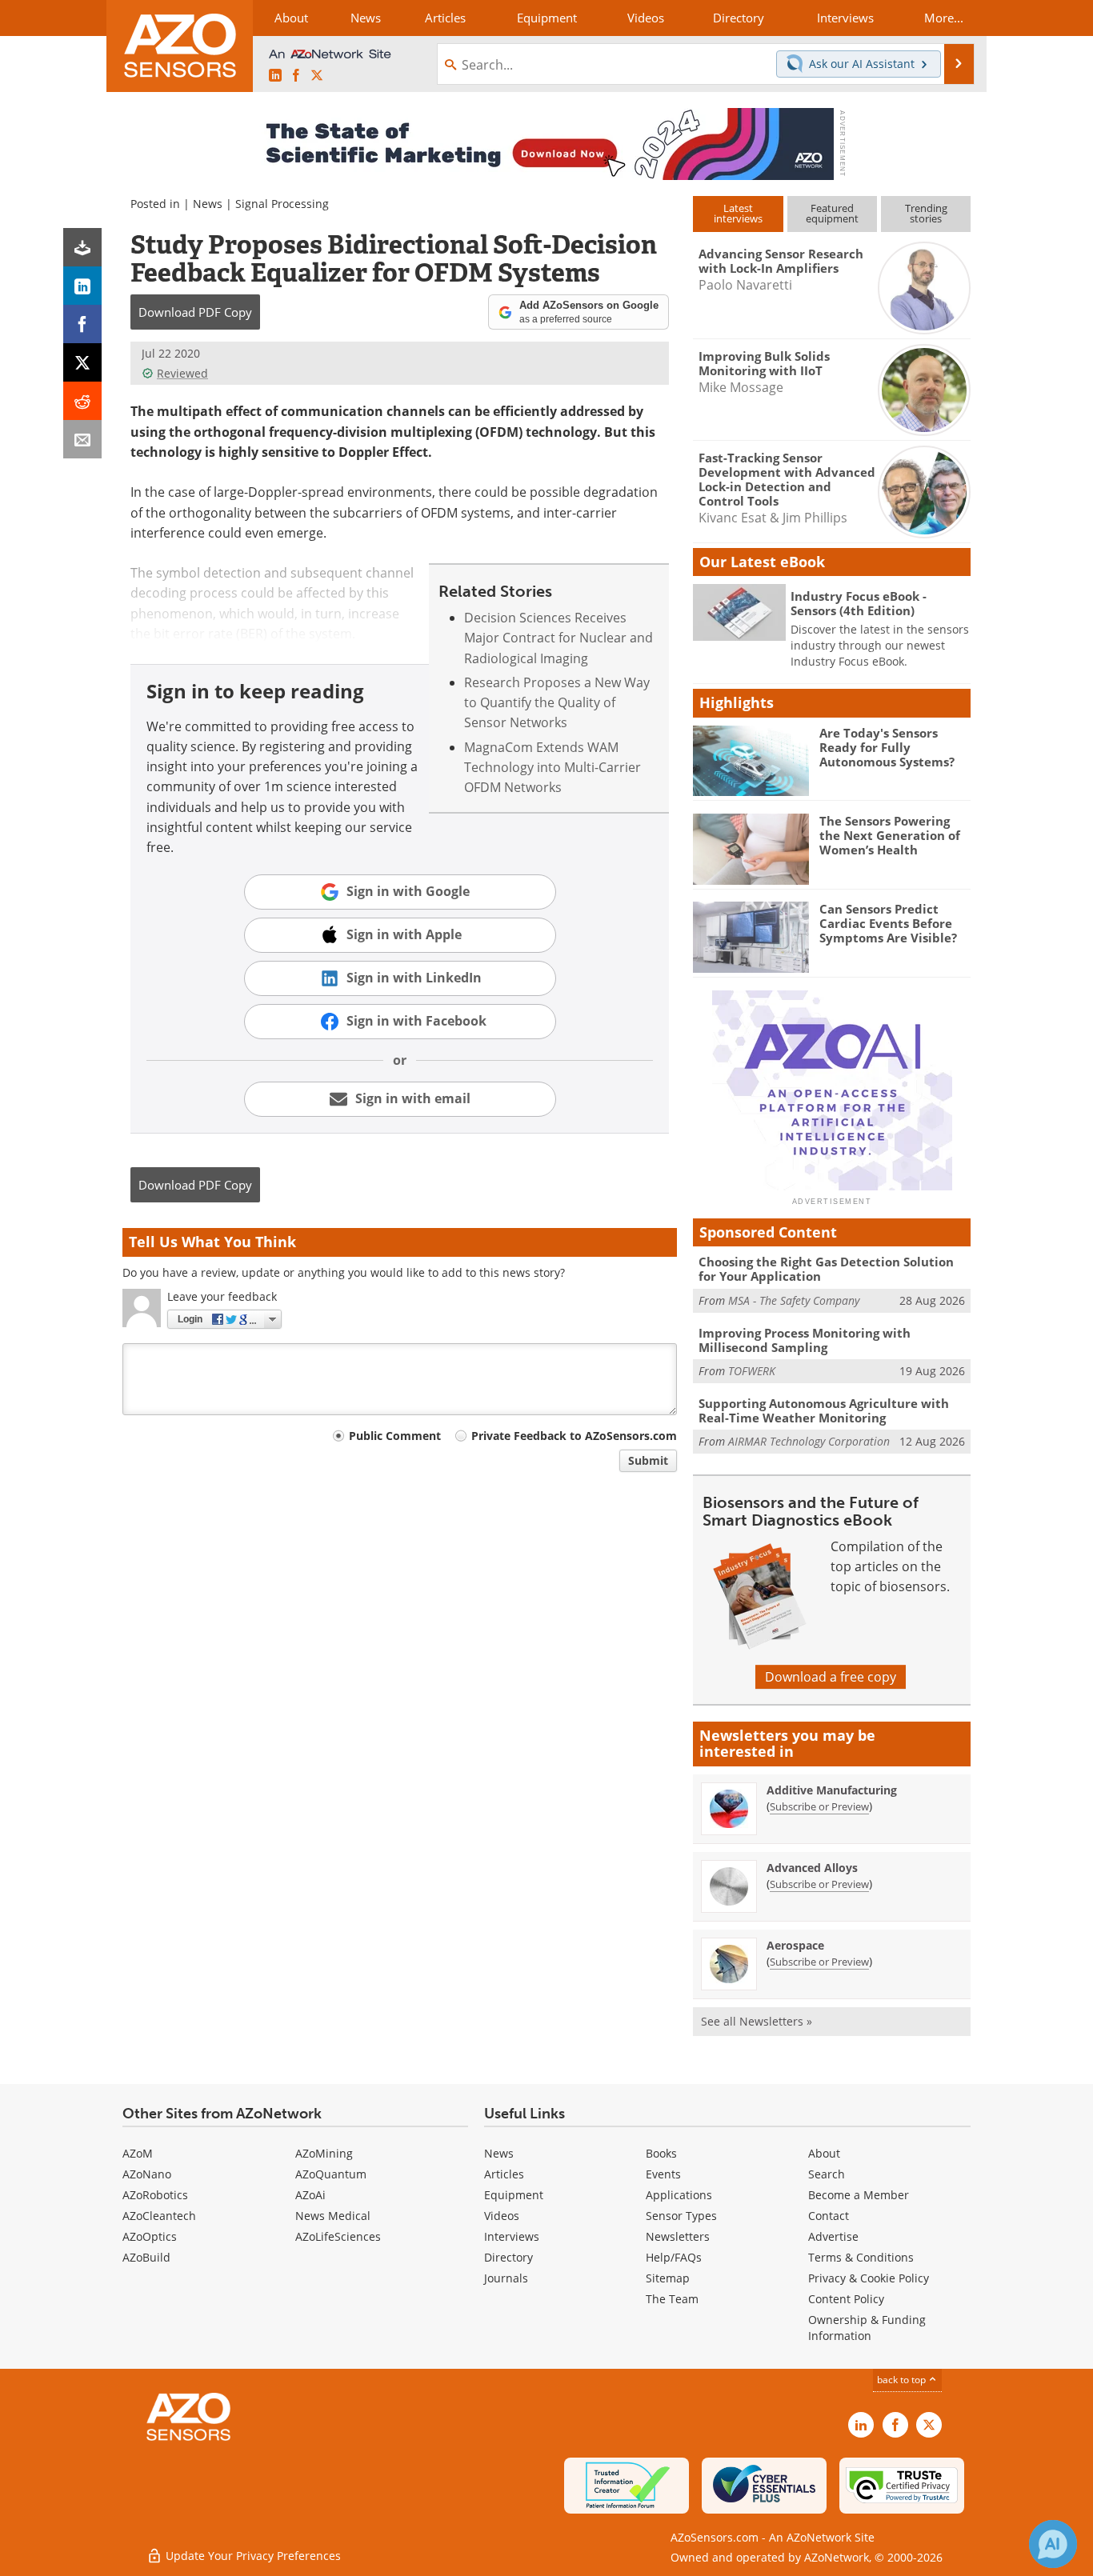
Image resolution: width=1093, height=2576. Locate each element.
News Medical (333, 2216)
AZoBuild (146, 2257)
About (824, 2153)
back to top (903, 2380)
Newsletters (678, 2236)
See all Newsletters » (757, 2021)
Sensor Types (681, 2216)
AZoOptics (150, 2236)
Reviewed (182, 373)
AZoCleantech (159, 2216)
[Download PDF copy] (82, 247)
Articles (504, 2174)
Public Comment (395, 1436)
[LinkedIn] (82, 286)
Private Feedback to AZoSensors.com (574, 1436)
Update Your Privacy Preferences (252, 2556)
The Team (672, 2299)
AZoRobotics (155, 2195)
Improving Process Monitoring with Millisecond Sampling (805, 1340)
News (208, 204)
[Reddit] (82, 401)
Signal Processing (282, 204)
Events (663, 2174)
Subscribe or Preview (819, 1806)
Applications (679, 2195)
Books (661, 2153)
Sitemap (668, 2278)
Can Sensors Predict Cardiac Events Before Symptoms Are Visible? (888, 923)
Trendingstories (926, 213)
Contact (829, 2216)
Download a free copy (831, 1677)
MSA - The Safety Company (794, 1300)
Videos (502, 2216)
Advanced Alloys (812, 1868)
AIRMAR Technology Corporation (809, 1441)
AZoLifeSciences (338, 2236)
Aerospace (795, 1945)
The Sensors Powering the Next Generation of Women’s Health (890, 835)
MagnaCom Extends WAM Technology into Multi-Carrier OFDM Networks (553, 768)
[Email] (82, 439)
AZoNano (147, 2174)
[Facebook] (82, 324)
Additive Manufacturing (832, 1790)
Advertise (833, 2236)
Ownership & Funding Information (867, 2328)
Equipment (514, 2195)
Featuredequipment (832, 213)
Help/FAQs (674, 2257)
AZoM (138, 2153)
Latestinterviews (738, 213)
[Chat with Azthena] (1053, 2544)
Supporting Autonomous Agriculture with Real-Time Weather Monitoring (824, 1410)
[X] (82, 362)
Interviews (512, 2236)
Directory (508, 2257)
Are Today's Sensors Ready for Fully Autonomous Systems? (887, 747)
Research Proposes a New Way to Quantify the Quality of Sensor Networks (557, 703)
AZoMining (324, 2153)
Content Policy (846, 2299)
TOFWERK (752, 1371)
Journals (506, 2278)
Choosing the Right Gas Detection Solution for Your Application (826, 1269)
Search (827, 2174)
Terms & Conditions (861, 2257)
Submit (648, 1460)
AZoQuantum (331, 2174)
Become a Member (859, 2195)
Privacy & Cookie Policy (869, 2278)
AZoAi (310, 2195)
